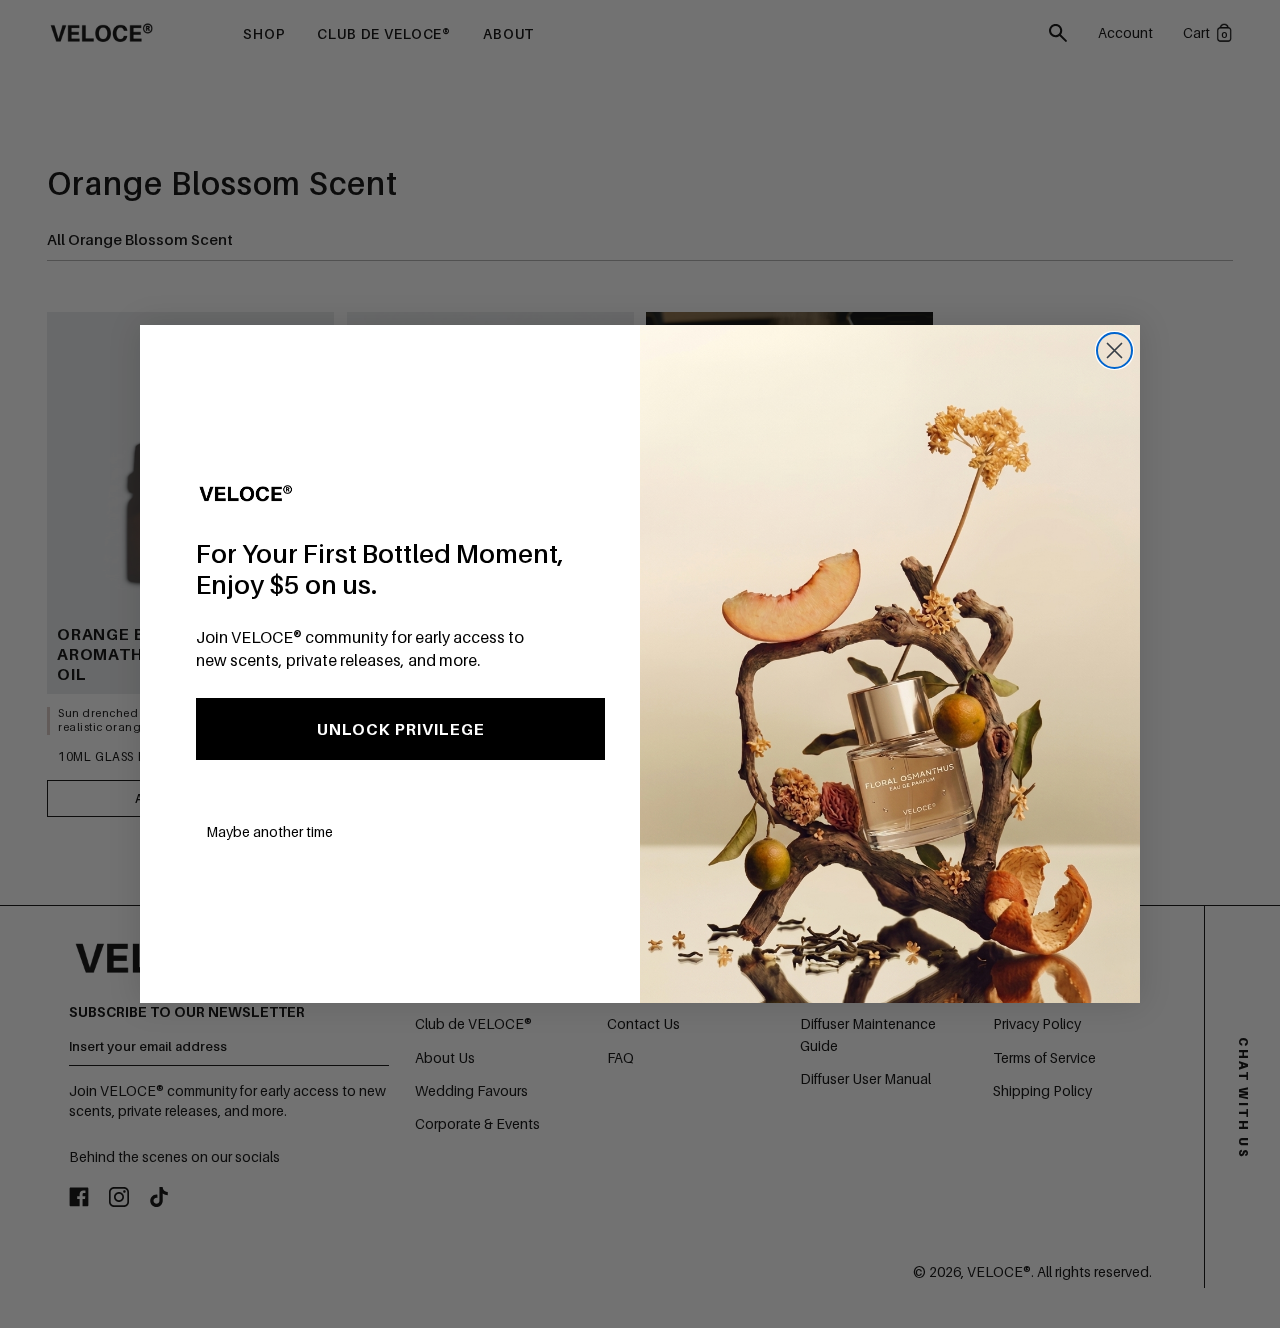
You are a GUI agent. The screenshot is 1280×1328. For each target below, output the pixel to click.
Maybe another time (269, 831)
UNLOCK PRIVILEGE (401, 729)
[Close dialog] (1114, 350)
